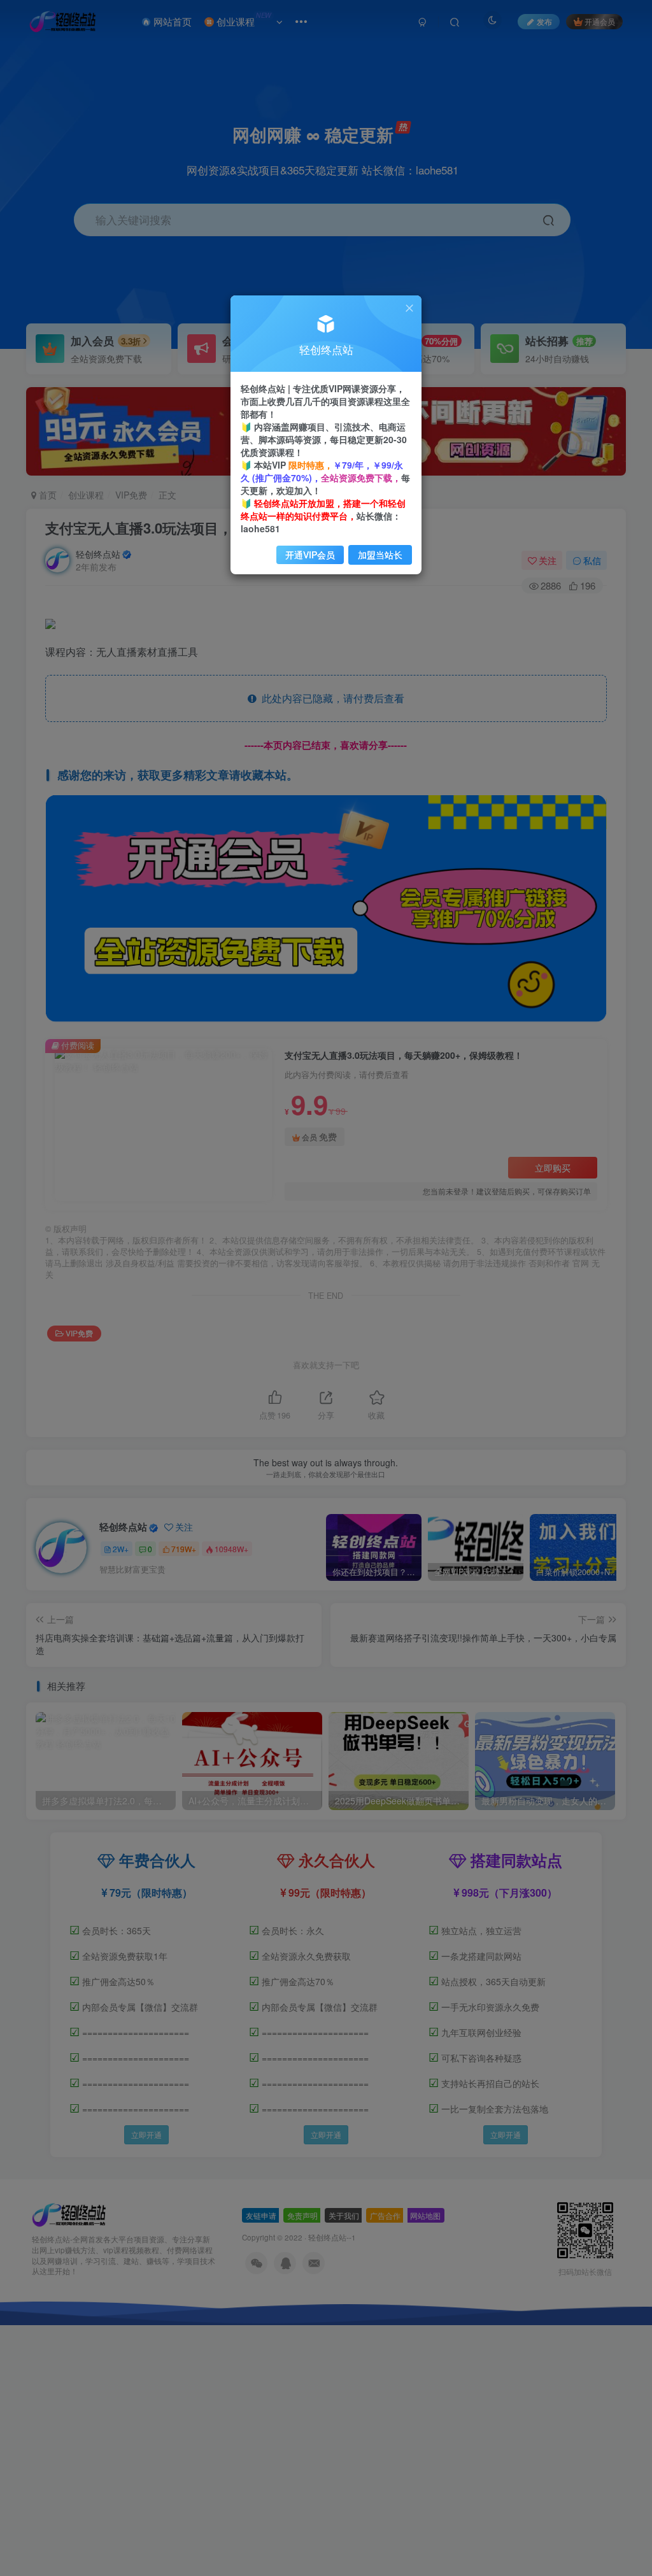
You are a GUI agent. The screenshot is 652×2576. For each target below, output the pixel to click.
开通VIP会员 (310, 555)
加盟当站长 (380, 555)
